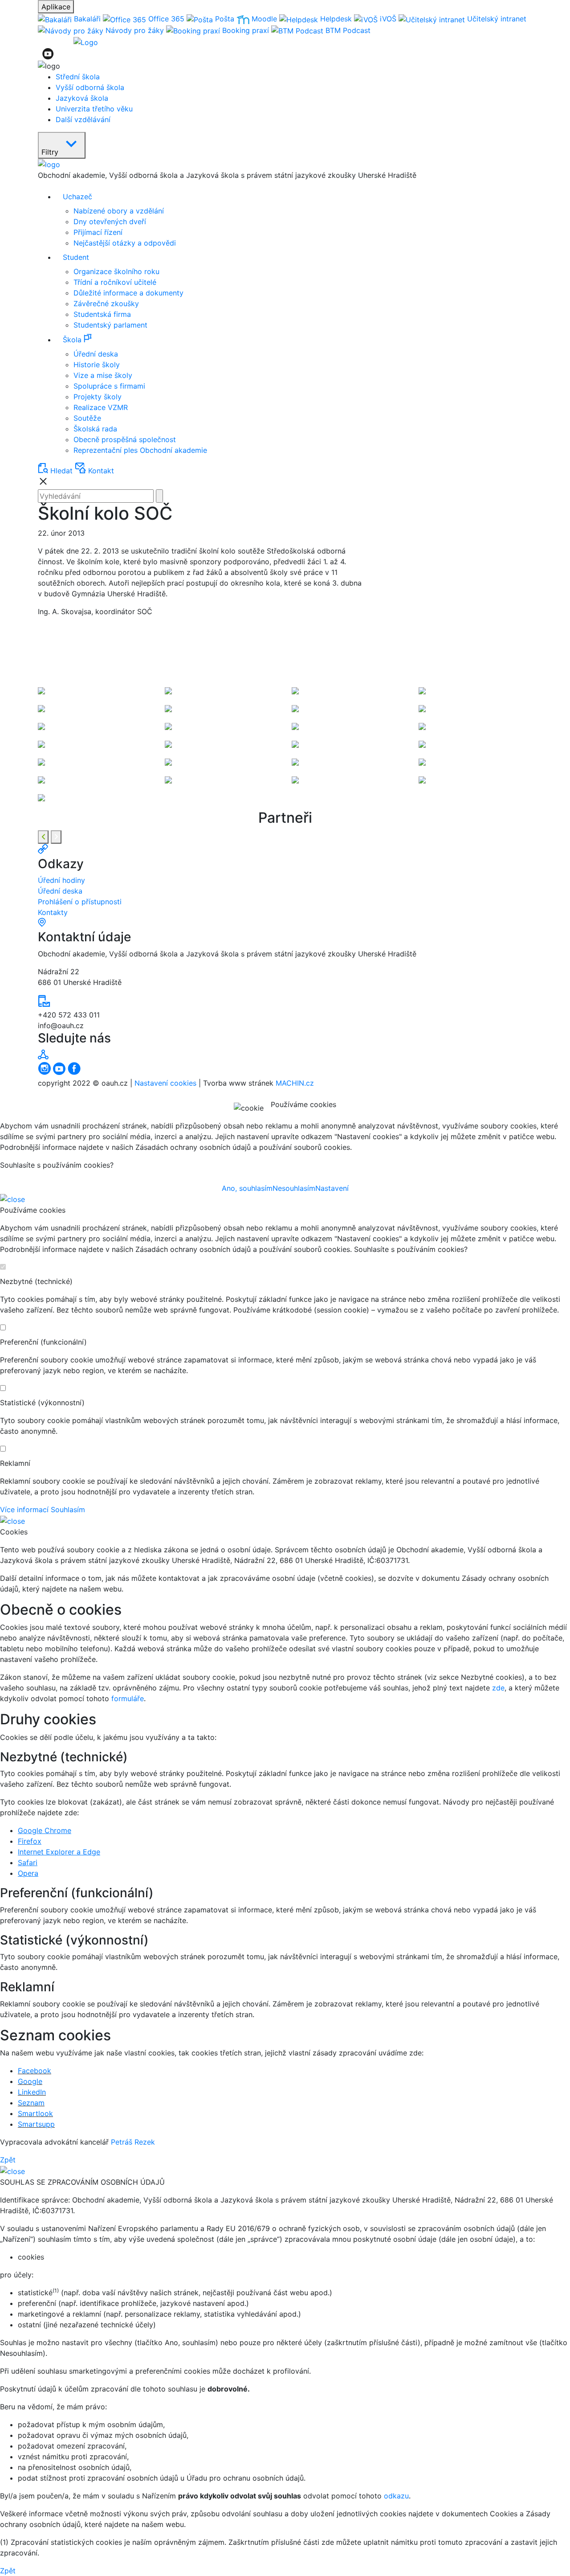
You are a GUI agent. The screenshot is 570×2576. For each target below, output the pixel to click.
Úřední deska (96, 354)
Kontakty (53, 912)
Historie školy (97, 365)
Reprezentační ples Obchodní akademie (140, 450)
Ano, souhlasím (247, 1188)
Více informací (24, 1510)
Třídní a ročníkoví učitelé (115, 282)
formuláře (128, 1698)
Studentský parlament (110, 325)
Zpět (8, 2160)
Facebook (35, 2071)
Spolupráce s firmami (109, 386)
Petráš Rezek (133, 2142)
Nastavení (332, 1188)
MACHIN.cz (295, 1083)
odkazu (396, 2496)
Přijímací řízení (98, 232)
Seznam (31, 2103)
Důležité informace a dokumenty (128, 293)
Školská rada (95, 429)
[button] (294, 339)
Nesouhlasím (294, 1188)
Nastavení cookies (165, 1083)
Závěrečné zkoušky (106, 304)
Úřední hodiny (61, 880)
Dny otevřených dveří (110, 222)
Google (30, 2081)
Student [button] (76, 257)
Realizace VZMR (101, 407)
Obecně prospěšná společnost (125, 439)
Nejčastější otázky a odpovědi (125, 243)
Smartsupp (36, 2124)
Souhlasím (68, 1510)
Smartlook (35, 2113)
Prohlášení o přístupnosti (80, 902)
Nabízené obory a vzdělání (119, 211)
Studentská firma (102, 314)
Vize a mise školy (103, 375)
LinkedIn (32, 2092)
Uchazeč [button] (77, 197)
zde (498, 1688)
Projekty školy (98, 397)
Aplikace (56, 7)
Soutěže (87, 418)
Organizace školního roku (116, 271)
